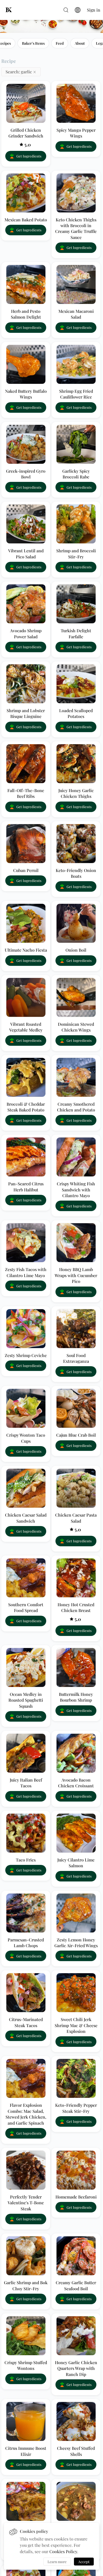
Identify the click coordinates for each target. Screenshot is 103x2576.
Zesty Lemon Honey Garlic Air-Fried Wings (76, 1943)
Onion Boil (76, 950)
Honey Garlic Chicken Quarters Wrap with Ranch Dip (76, 2368)
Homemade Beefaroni (76, 2197)
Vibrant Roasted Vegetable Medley (26, 1027)
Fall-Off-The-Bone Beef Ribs (26, 793)
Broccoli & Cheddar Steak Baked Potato (26, 1107)
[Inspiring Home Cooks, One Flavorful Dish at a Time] (11, 10)
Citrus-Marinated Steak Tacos (26, 2022)
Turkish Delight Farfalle (76, 633)
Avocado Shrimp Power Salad (26, 633)
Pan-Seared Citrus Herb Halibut (26, 1187)
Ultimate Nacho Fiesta (26, 950)
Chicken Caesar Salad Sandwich (26, 1518)
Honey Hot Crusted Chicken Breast (76, 1607)
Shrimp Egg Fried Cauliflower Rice (76, 394)
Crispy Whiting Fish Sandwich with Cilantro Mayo (76, 1190)
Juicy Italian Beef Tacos (26, 1783)
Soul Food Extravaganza (76, 1358)
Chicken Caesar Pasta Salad (76, 1518)
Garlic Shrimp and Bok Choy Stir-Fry (26, 2285)
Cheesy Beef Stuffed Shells (76, 2451)
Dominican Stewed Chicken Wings (76, 1027)
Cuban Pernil (26, 870)
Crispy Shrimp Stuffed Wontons (26, 2365)
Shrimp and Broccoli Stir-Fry (76, 554)
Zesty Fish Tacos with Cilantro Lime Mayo (26, 1272)
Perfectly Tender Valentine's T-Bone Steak (26, 2203)
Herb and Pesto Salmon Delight (26, 314)
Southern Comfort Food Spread (26, 1607)
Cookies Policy (63, 2551)
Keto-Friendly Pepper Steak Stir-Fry (76, 2108)
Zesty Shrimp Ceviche (26, 1355)
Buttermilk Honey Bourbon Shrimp (76, 1697)
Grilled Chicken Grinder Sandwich (26, 133)
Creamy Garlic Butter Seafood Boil (76, 2285)
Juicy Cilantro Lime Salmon (76, 1863)
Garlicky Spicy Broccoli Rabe (76, 474)
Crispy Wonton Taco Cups (26, 1438)
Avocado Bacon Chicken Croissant (76, 1783)
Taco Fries (26, 1860)
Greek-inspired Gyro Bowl (26, 474)
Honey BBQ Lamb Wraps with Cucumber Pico (76, 1275)
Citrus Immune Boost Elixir (26, 2451)
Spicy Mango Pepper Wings (76, 133)
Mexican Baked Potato (26, 220)
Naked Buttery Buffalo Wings (26, 394)
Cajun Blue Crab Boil (76, 1435)
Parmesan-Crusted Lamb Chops (26, 1943)
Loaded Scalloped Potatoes (76, 713)
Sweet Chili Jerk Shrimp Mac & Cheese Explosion (76, 2025)
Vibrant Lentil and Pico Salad (26, 554)
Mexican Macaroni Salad (76, 314)
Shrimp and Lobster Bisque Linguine (26, 713)
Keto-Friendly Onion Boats (76, 873)
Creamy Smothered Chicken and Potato (76, 1107)
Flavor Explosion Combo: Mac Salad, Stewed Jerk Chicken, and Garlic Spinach (26, 2114)
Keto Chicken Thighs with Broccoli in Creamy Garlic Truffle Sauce (76, 228)
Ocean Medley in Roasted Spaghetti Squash (26, 1700)
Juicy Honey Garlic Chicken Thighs (76, 793)
